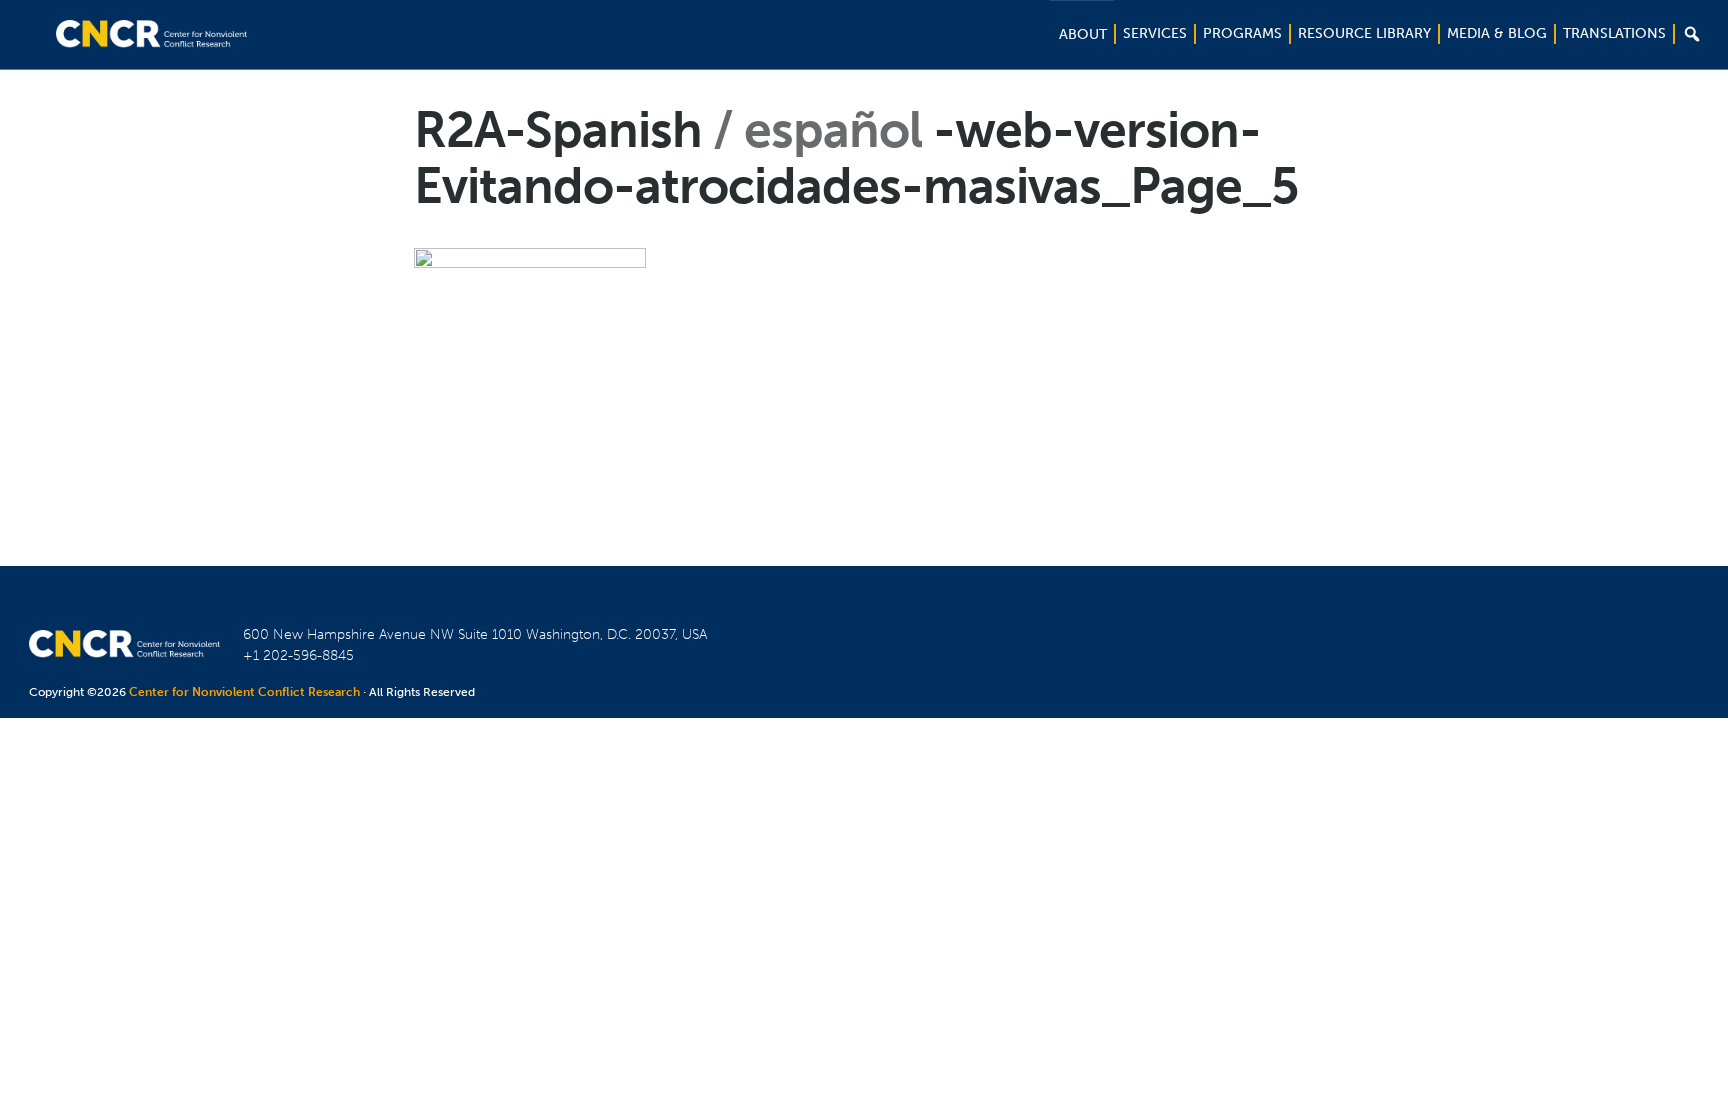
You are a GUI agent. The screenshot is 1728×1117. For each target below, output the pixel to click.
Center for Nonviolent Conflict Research (244, 692)
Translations (1614, 33)
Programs (1242, 33)
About (1083, 34)
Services (1155, 33)
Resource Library (1364, 33)
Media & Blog (1497, 33)
